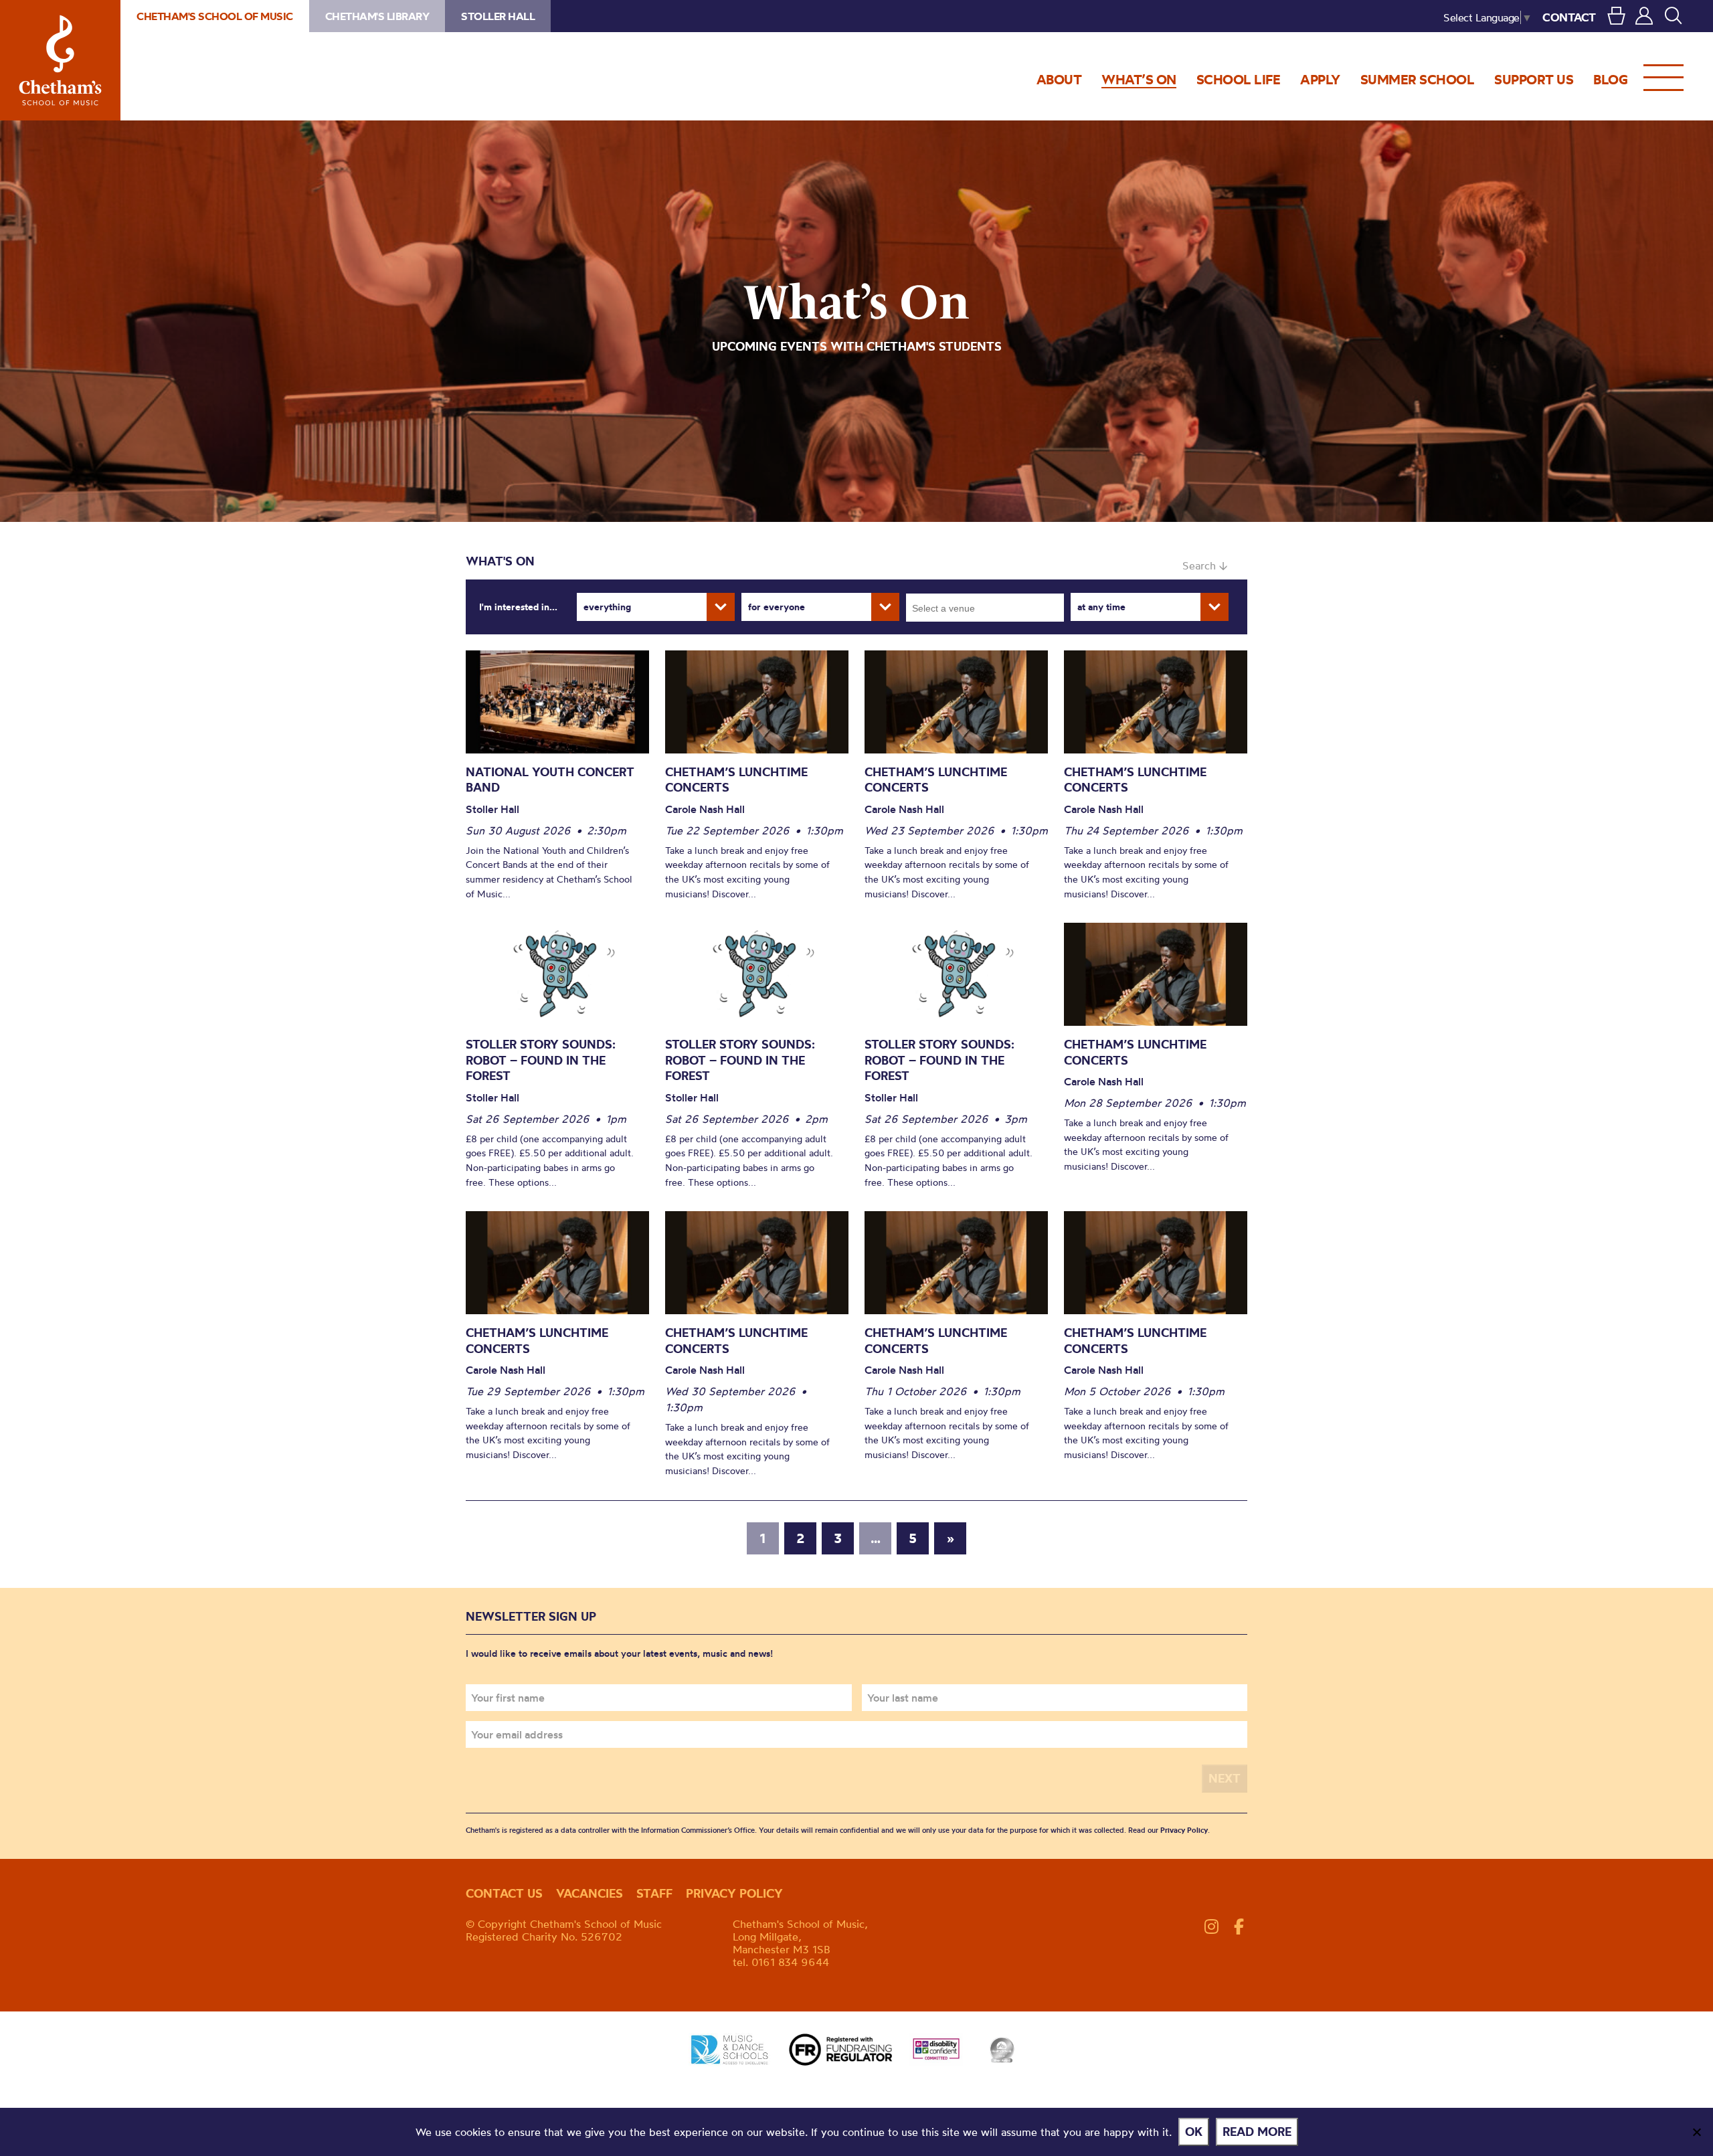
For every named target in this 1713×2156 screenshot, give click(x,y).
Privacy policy (734, 1893)
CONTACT (1569, 17)
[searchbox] (989, 608)
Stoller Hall (498, 16)
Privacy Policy (1184, 1830)
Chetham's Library (377, 16)
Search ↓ (1205, 565)
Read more (1257, 2132)
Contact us (504, 1893)
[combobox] (985, 608)
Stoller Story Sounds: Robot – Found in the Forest (541, 1060)
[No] (1696, 2132)
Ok (1194, 2132)
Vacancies (590, 1893)
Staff (654, 1893)
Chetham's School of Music (60, 60)
